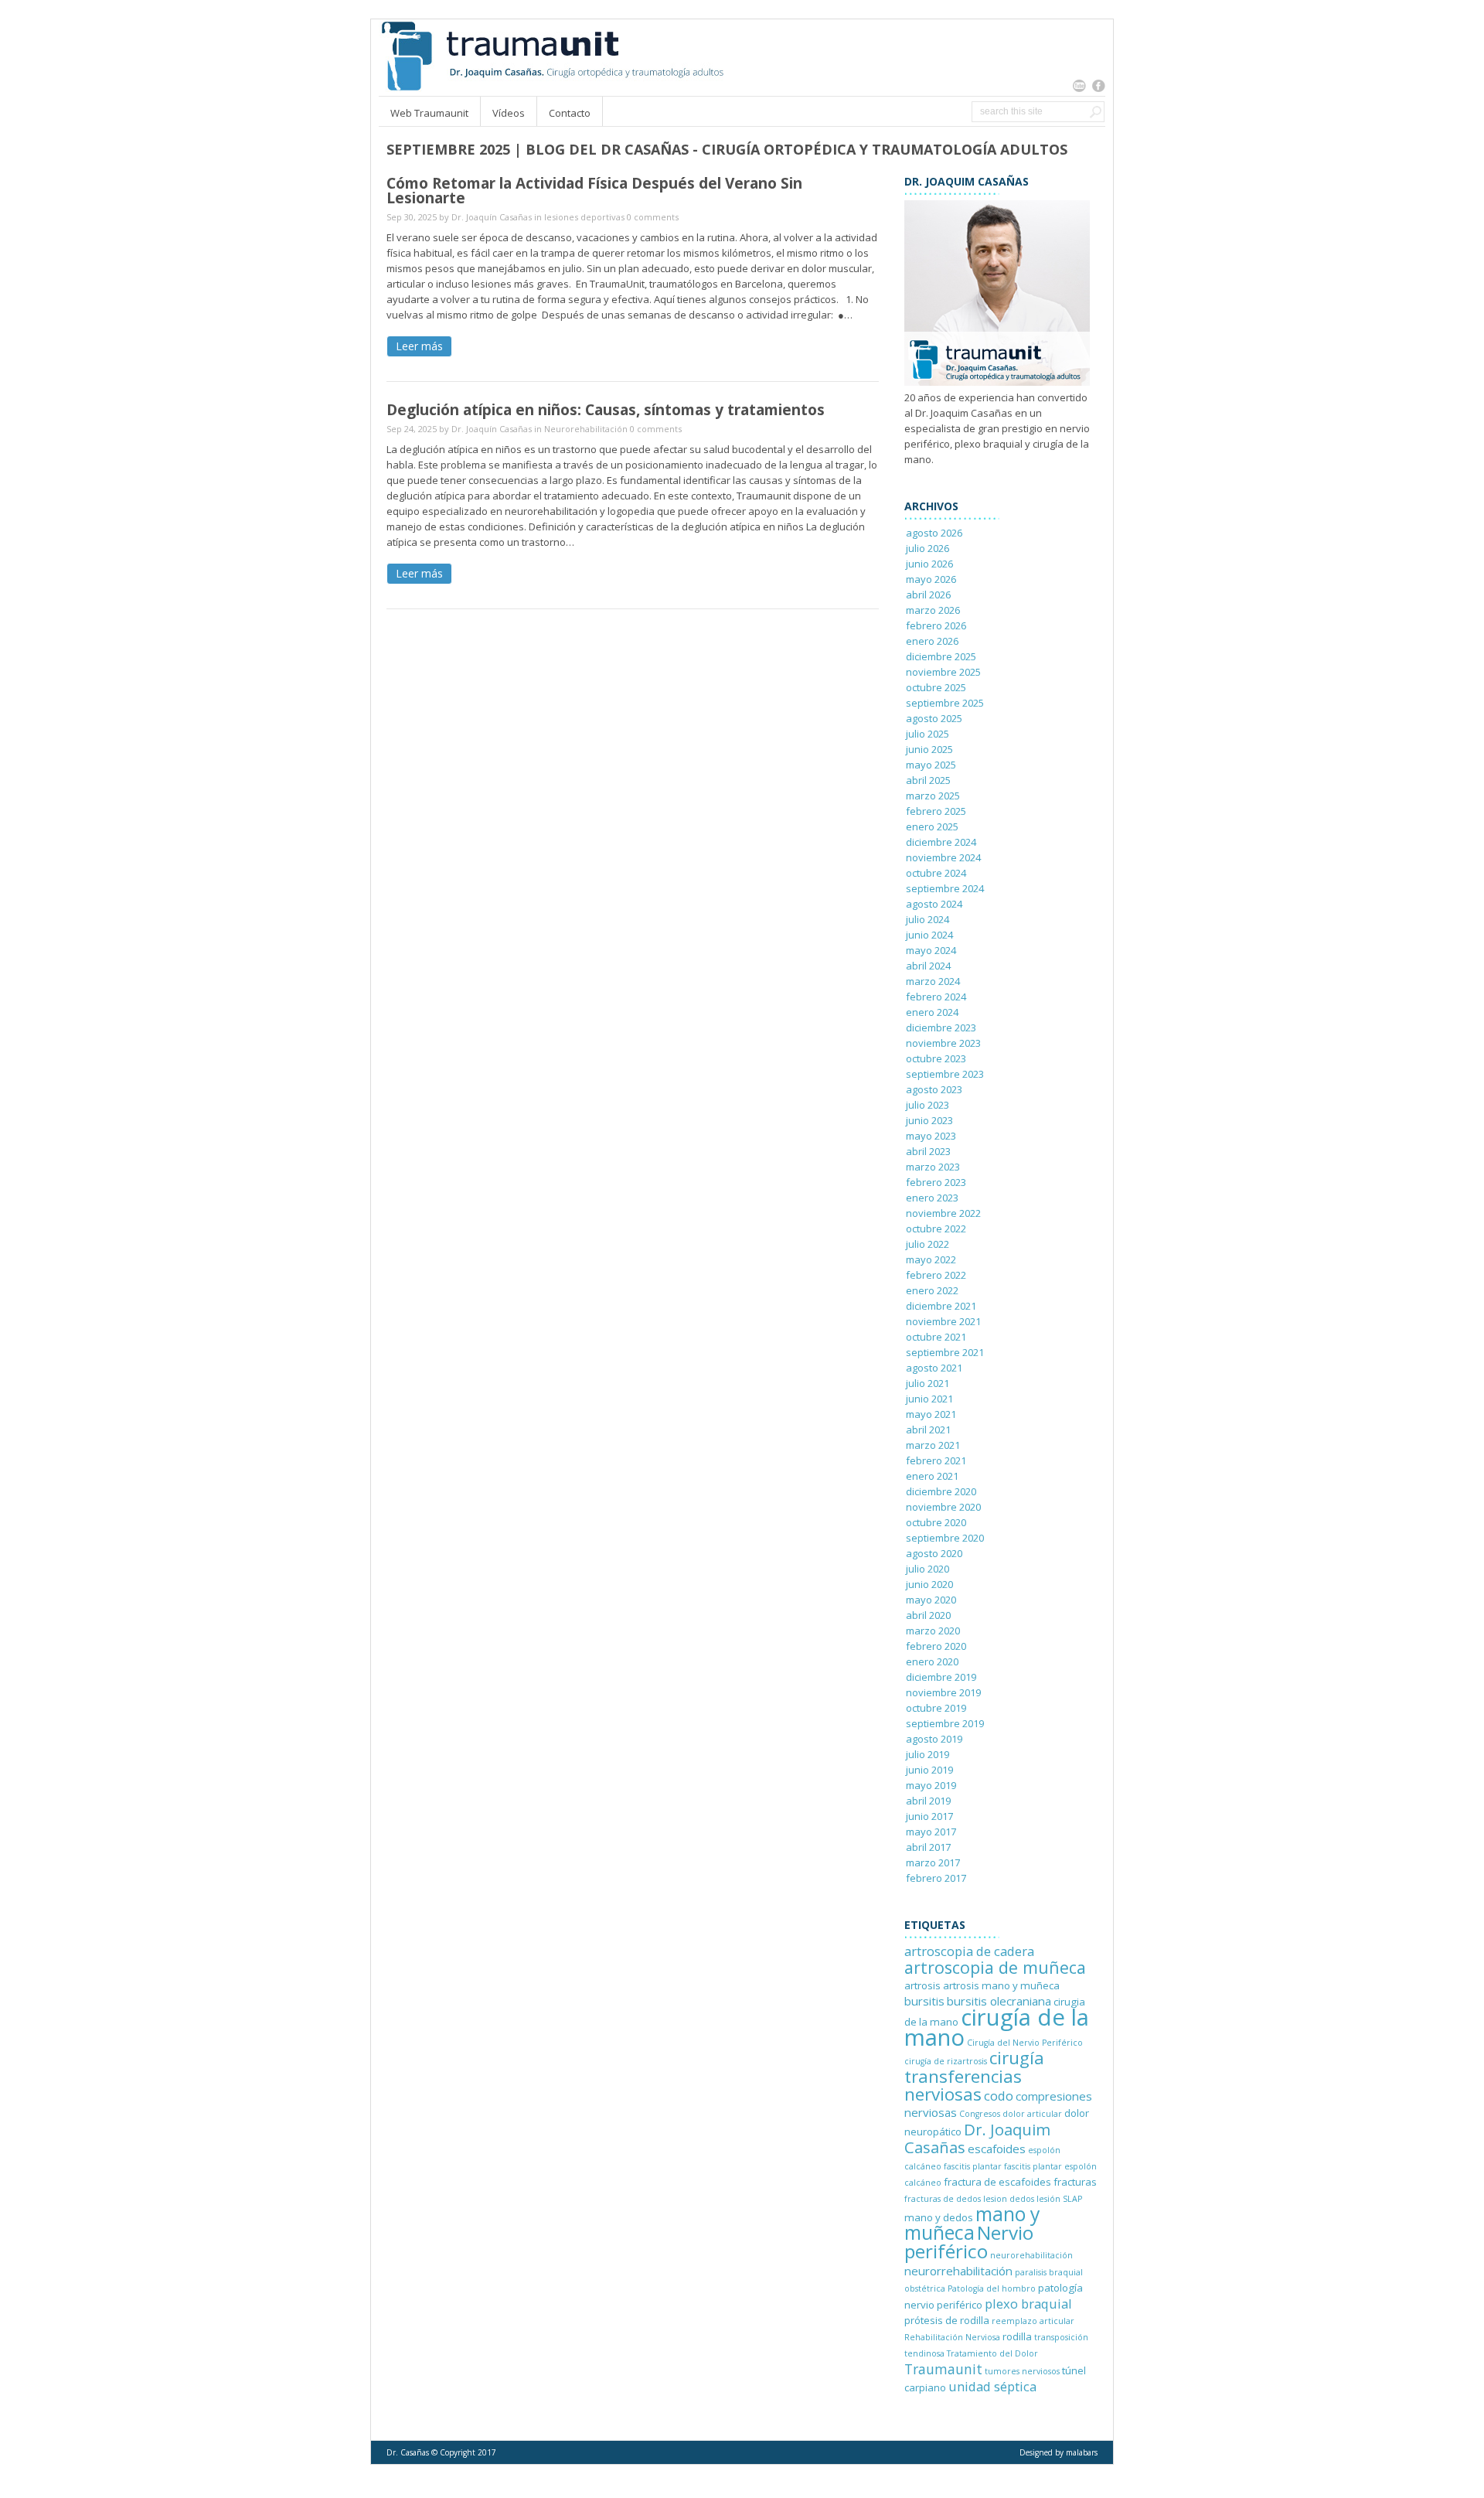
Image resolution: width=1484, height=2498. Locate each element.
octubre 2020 (936, 1522)
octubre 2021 (936, 1337)
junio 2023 (929, 1120)
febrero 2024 (936, 997)
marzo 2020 (933, 1631)
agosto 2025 (934, 718)
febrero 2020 (936, 1646)
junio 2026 (929, 564)
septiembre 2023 (945, 1074)
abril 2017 (928, 1847)
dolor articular (1032, 2114)
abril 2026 (928, 595)
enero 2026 (932, 641)
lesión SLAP (1059, 2199)
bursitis (924, 2001)
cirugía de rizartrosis (946, 2061)
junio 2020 (929, 1584)
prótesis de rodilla (947, 2320)
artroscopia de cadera (969, 1951)
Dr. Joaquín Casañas (492, 217)
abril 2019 (928, 1801)
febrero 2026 (936, 625)
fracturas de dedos (943, 2199)
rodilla (1017, 2336)
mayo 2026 (931, 579)
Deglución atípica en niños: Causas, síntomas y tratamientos (606, 410)
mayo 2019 (931, 1785)
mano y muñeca (972, 2223)
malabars (1082, 2452)
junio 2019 (929, 1770)
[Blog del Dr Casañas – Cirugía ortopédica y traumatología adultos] (551, 88)
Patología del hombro (992, 2288)
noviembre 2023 (943, 1043)
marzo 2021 (933, 1445)
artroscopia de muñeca (995, 1967)
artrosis (922, 1985)
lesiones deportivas (584, 217)
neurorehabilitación (1031, 2255)
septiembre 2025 (945, 703)
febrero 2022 (936, 1275)
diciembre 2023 (941, 1027)
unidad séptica (992, 2386)
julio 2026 (927, 548)
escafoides (997, 2149)
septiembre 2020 (945, 1538)
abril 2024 (928, 966)
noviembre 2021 (943, 1321)
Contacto (570, 113)
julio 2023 (927, 1105)
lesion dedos (1009, 2199)
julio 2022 (927, 1244)
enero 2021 (932, 1476)
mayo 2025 (931, 765)
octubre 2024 (936, 873)
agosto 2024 (934, 904)
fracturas (1075, 2182)
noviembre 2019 (943, 1692)
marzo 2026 (933, 610)
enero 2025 (932, 826)
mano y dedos (939, 2217)
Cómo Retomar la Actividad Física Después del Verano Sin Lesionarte (594, 191)
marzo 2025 (933, 796)
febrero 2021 (936, 1460)
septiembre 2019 (945, 1723)
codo (999, 2096)
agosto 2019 (934, 1739)
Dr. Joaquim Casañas (977, 2138)
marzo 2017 (933, 1862)
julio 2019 (927, 1754)
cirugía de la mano (997, 2027)
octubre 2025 (936, 687)
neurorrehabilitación (958, 2271)
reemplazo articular (1033, 2321)
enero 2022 (932, 1290)
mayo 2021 (931, 1414)
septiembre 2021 (945, 1352)
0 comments (653, 217)
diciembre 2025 (941, 656)
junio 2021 (929, 1399)
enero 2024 (932, 1012)
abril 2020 (928, 1615)
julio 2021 (927, 1383)
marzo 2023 (933, 1167)
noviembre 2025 (943, 672)
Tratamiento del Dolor (992, 2353)
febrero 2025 (936, 811)
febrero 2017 (936, 1878)
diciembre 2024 (941, 842)
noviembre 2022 (943, 1213)
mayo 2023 (931, 1136)
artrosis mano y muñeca (1001, 1985)
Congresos (980, 2114)
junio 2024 (929, 935)
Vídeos (509, 113)
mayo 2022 (931, 1259)
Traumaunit (943, 2369)
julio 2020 (927, 1569)
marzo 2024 (933, 981)
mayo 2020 (931, 1600)
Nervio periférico (969, 2242)
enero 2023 (932, 1198)
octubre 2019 (936, 1708)
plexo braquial (1028, 2304)
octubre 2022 (936, 1229)
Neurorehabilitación (586, 429)
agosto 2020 (934, 1553)
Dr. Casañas (408, 2452)
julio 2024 (927, 919)
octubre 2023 (936, 1058)
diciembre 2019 (941, 1677)
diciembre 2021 (941, 1306)
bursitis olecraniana (999, 2001)
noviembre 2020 (943, 1507)
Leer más (419, 346)
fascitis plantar (973, 2166)
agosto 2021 (934, 1368)
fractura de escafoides (997, 2182)
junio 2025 (929, 749)
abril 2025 (928, 780)
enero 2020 (932, 1661)
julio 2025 (927, 734)
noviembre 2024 (943, 857)
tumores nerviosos (1022, 2371)
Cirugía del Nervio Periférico (1025, 2043)
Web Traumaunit (429, 113)
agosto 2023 (934, 1089)
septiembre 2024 (945, 888)
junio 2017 (929, 1816)
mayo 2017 (931, 1832)
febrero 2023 (936, 1182)
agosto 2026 (934, 533)
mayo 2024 (931, 950)
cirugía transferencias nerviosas (974, 2076)
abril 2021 (928, 1430)
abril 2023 (928, 1151)
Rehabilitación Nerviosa (952, 2337)
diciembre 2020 (941, 1491)
